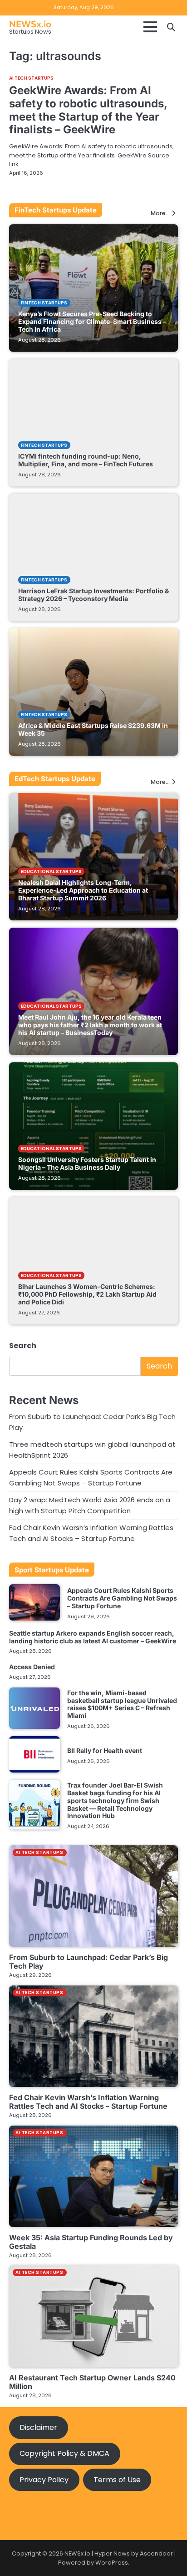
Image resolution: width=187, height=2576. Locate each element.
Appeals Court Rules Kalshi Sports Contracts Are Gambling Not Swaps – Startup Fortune (122, 1598)
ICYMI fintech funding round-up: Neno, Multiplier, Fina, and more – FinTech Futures (86, 460)
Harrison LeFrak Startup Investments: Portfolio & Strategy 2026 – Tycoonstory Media (93, 595)
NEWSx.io (30, 24)
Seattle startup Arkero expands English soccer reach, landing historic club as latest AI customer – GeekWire (93, 1637)
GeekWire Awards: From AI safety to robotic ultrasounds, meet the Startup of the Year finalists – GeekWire (88, 110)
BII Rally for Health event (105, 1750)
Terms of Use (117, 2480)
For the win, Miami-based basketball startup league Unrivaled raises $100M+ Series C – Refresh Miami (122, 1704)
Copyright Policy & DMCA (64, 2453)
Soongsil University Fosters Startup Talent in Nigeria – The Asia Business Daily (87, 1163)
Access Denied (32, 1667)
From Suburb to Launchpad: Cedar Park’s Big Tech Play (89, 1962)
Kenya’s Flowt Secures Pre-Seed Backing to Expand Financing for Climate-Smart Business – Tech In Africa (92, 321)
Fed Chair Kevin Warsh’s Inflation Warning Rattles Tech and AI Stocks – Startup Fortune (88, 2102)
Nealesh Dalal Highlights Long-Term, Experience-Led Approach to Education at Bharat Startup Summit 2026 (83, 890)
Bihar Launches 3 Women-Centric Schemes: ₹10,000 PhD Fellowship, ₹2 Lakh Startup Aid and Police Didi (87, 1294)
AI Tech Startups (32, 78)
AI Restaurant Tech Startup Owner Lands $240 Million (92, 2382)
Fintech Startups (44, 303)
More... (160, 214)
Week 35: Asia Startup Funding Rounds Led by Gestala (91, 2242)
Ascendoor (156, 2553)
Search (23, 1346)
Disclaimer (38, 2427)
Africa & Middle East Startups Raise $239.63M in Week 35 (93, 729)
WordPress (112, 2563)
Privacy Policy (44, 2480)
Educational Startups (51, 871)
